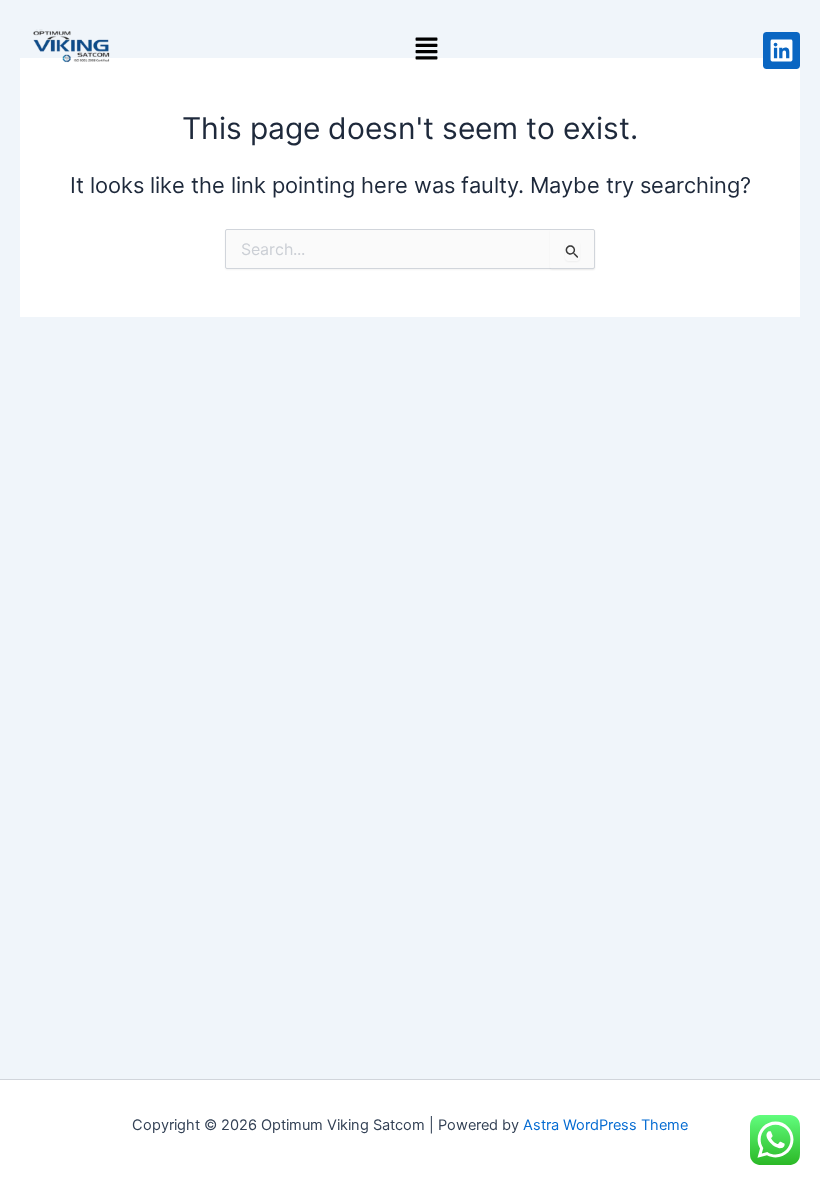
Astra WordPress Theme (605, 1125)
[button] (426, 49)
